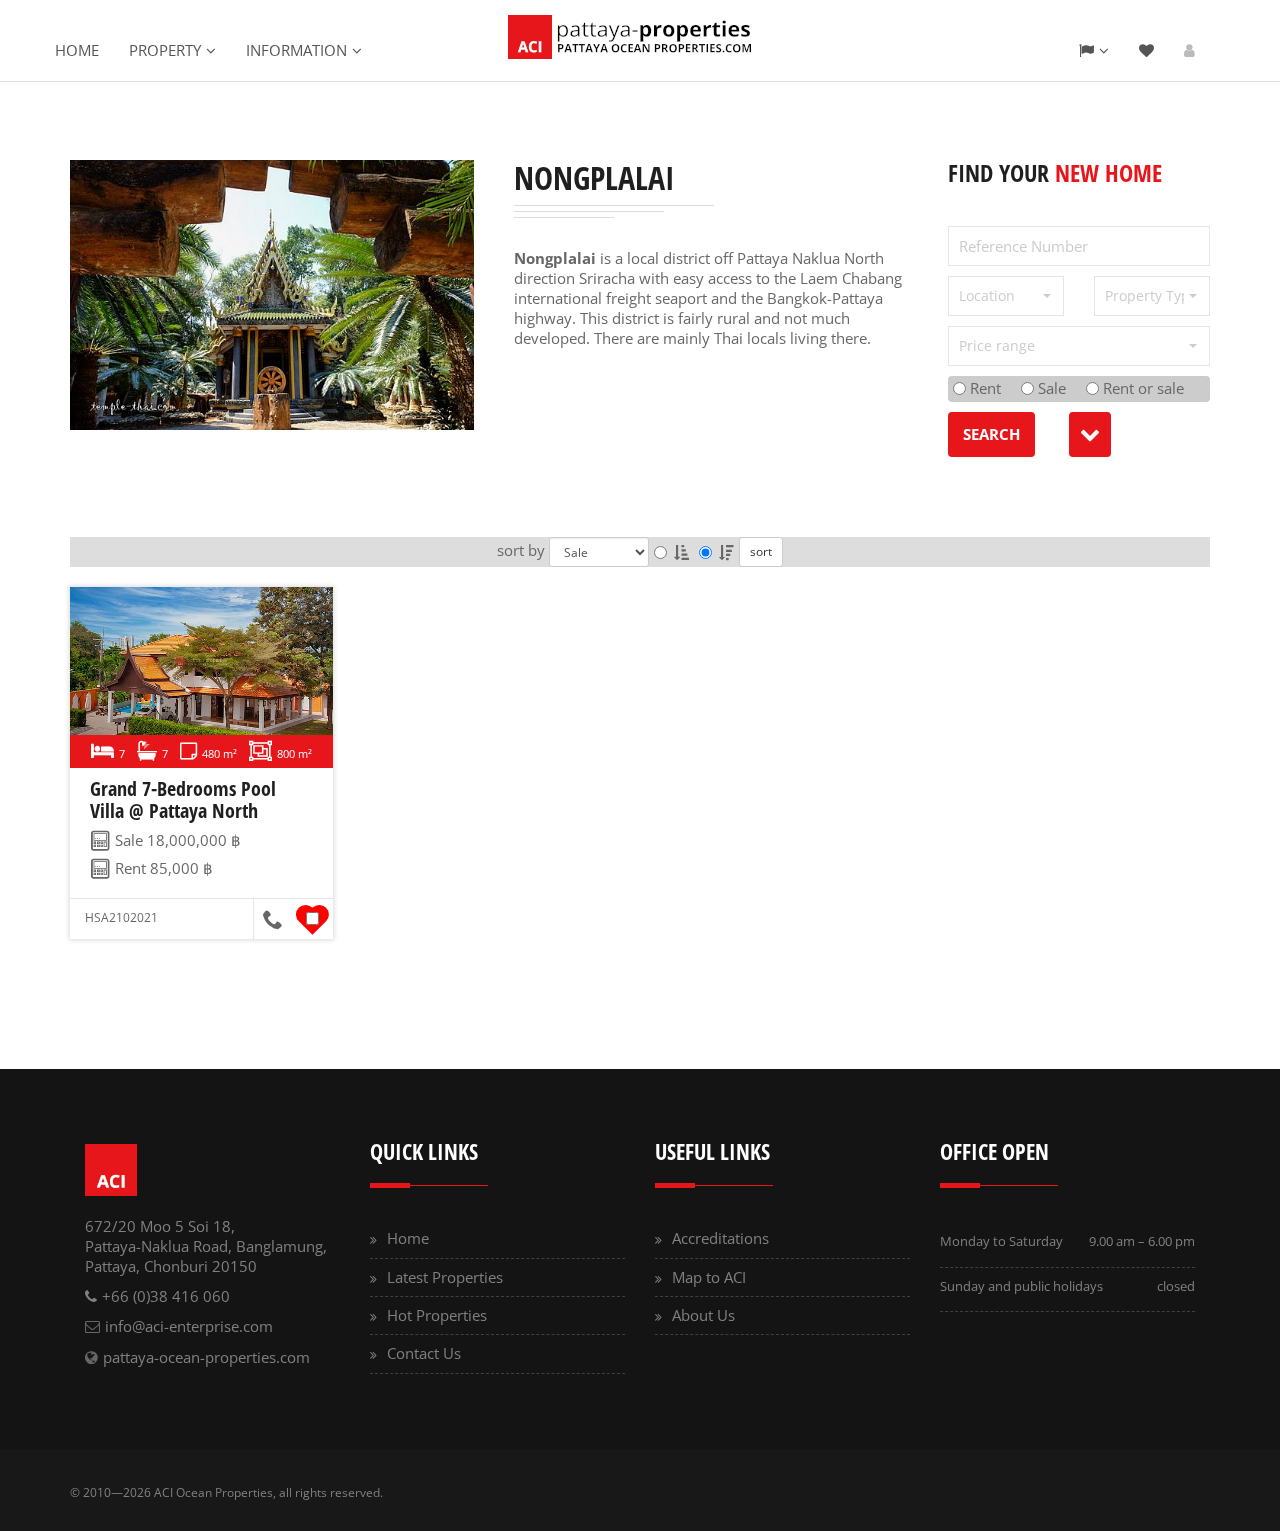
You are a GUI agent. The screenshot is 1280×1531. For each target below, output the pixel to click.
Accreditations (720, 1238)
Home (77, 50)
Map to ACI (709, 1277)
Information (296, 50)
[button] (1006, 296)
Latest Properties (445, 1277)
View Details (198, 678)
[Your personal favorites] (1146, 50)
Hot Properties (437, 1315)
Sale (1050, 388)
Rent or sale (1141, 388)
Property (165, 50)
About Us (703, 1315)
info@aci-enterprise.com (189, 1326)
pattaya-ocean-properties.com (206, 1357)
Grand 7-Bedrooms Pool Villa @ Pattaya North (183, 799)
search (991, 434)
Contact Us (424, 1353)
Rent (983, 388)
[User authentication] (1189, 50)
